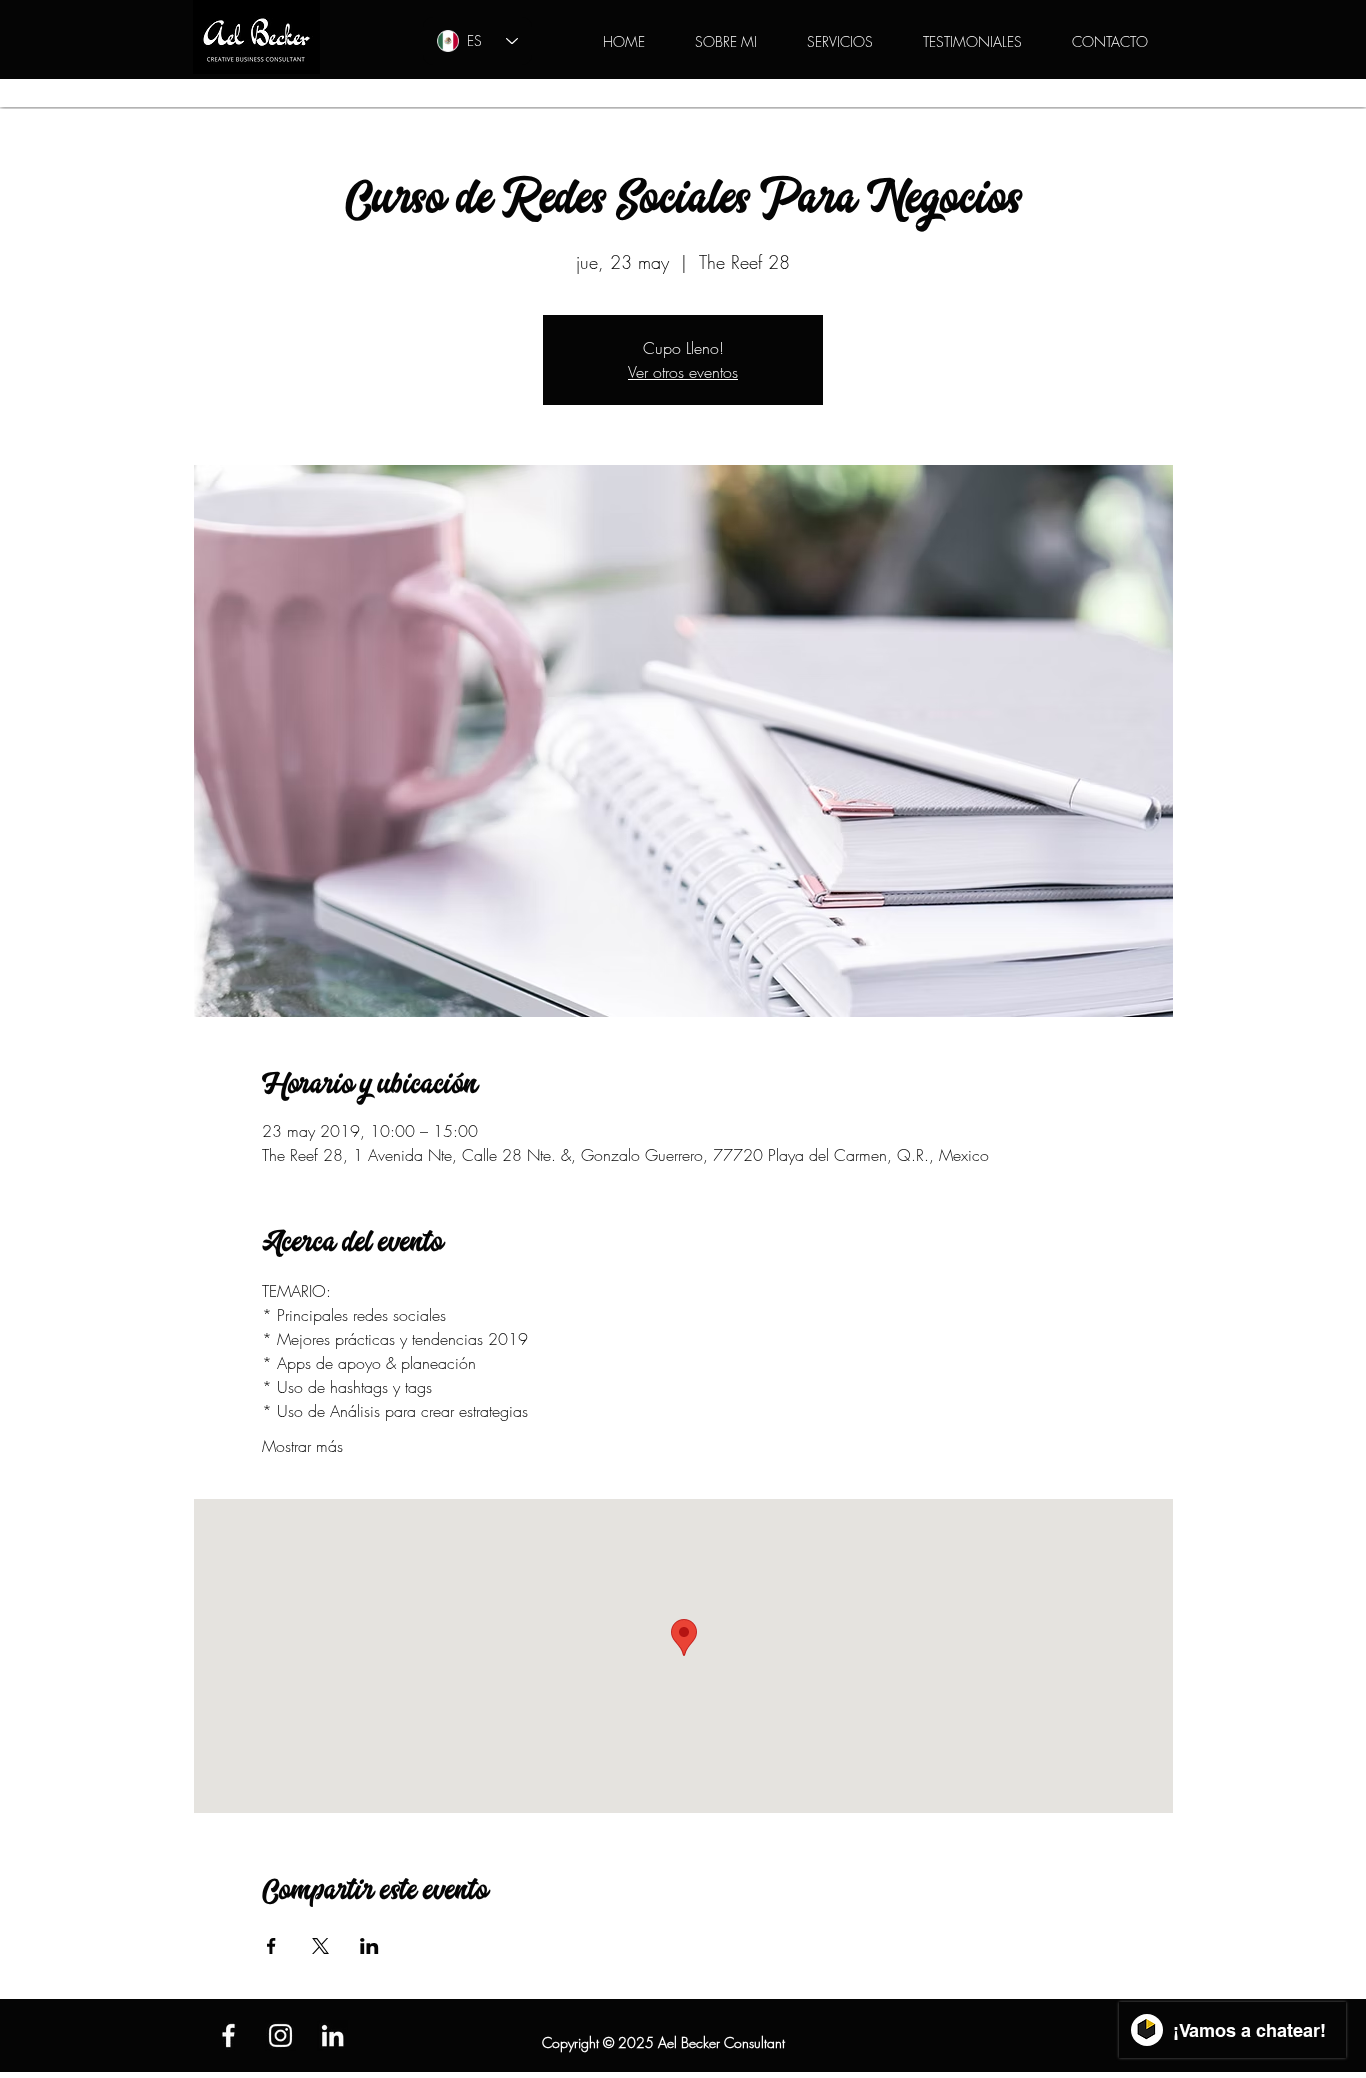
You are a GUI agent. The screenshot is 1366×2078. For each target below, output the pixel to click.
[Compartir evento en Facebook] (271, 1946)
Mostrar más (302, 1446)
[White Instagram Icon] (280, 2035)
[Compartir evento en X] (320, 1946)
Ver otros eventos (683, 372)
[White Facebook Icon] (228, 2035)
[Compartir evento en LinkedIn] (369, 1946)
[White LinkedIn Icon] (332, 2035)
